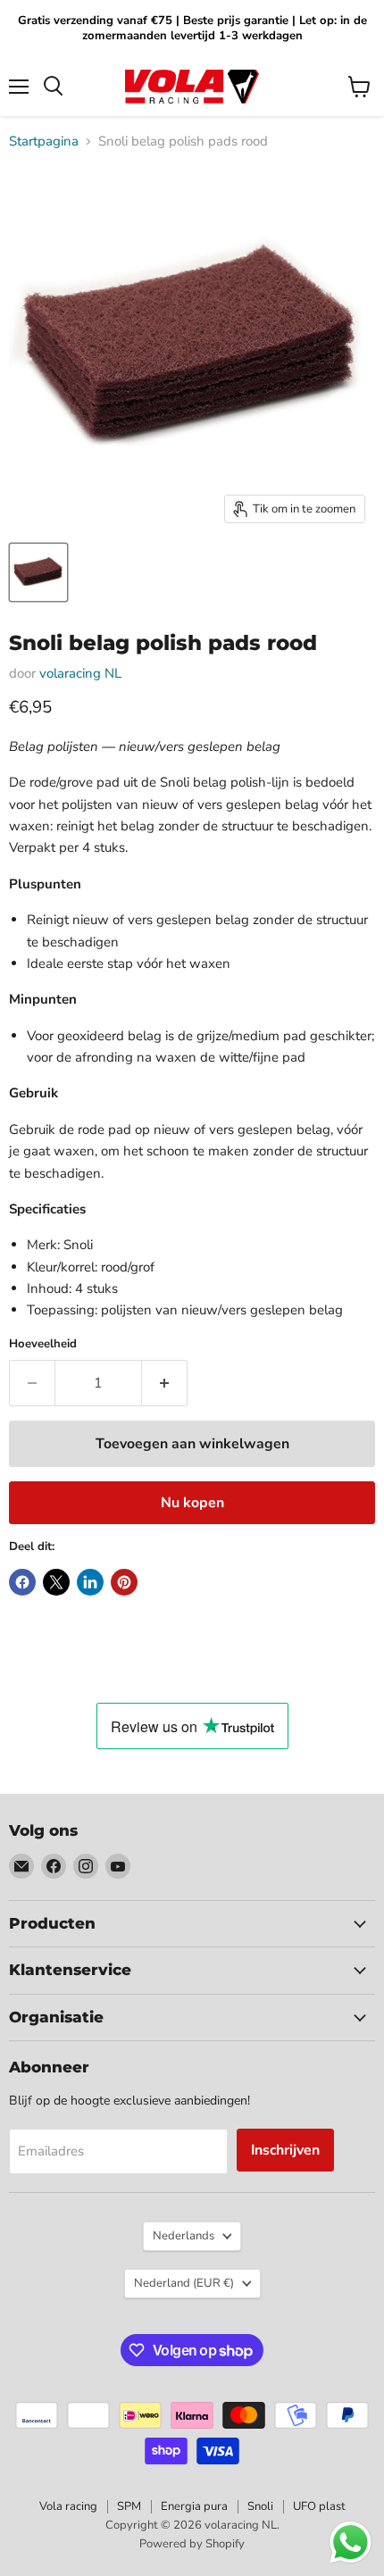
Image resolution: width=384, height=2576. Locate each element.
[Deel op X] (56, 1582)
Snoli (260, 2506)
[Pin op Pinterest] (124, 1582)
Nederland (184, 2283)
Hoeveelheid (43, 1344)
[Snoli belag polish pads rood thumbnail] (38, 572)
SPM (129, 2506)
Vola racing (68, 2506)
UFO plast (319, 2506)
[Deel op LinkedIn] (90, 1582)
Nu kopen (192, 1503)
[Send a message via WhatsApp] (351, 2543)
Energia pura (194, 2506)
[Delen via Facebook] (22, 1582)
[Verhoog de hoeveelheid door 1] (165, 1383)
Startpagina (44, 142)
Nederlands (184, 2236)
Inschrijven (285, 2150)
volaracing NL (80, 673)
